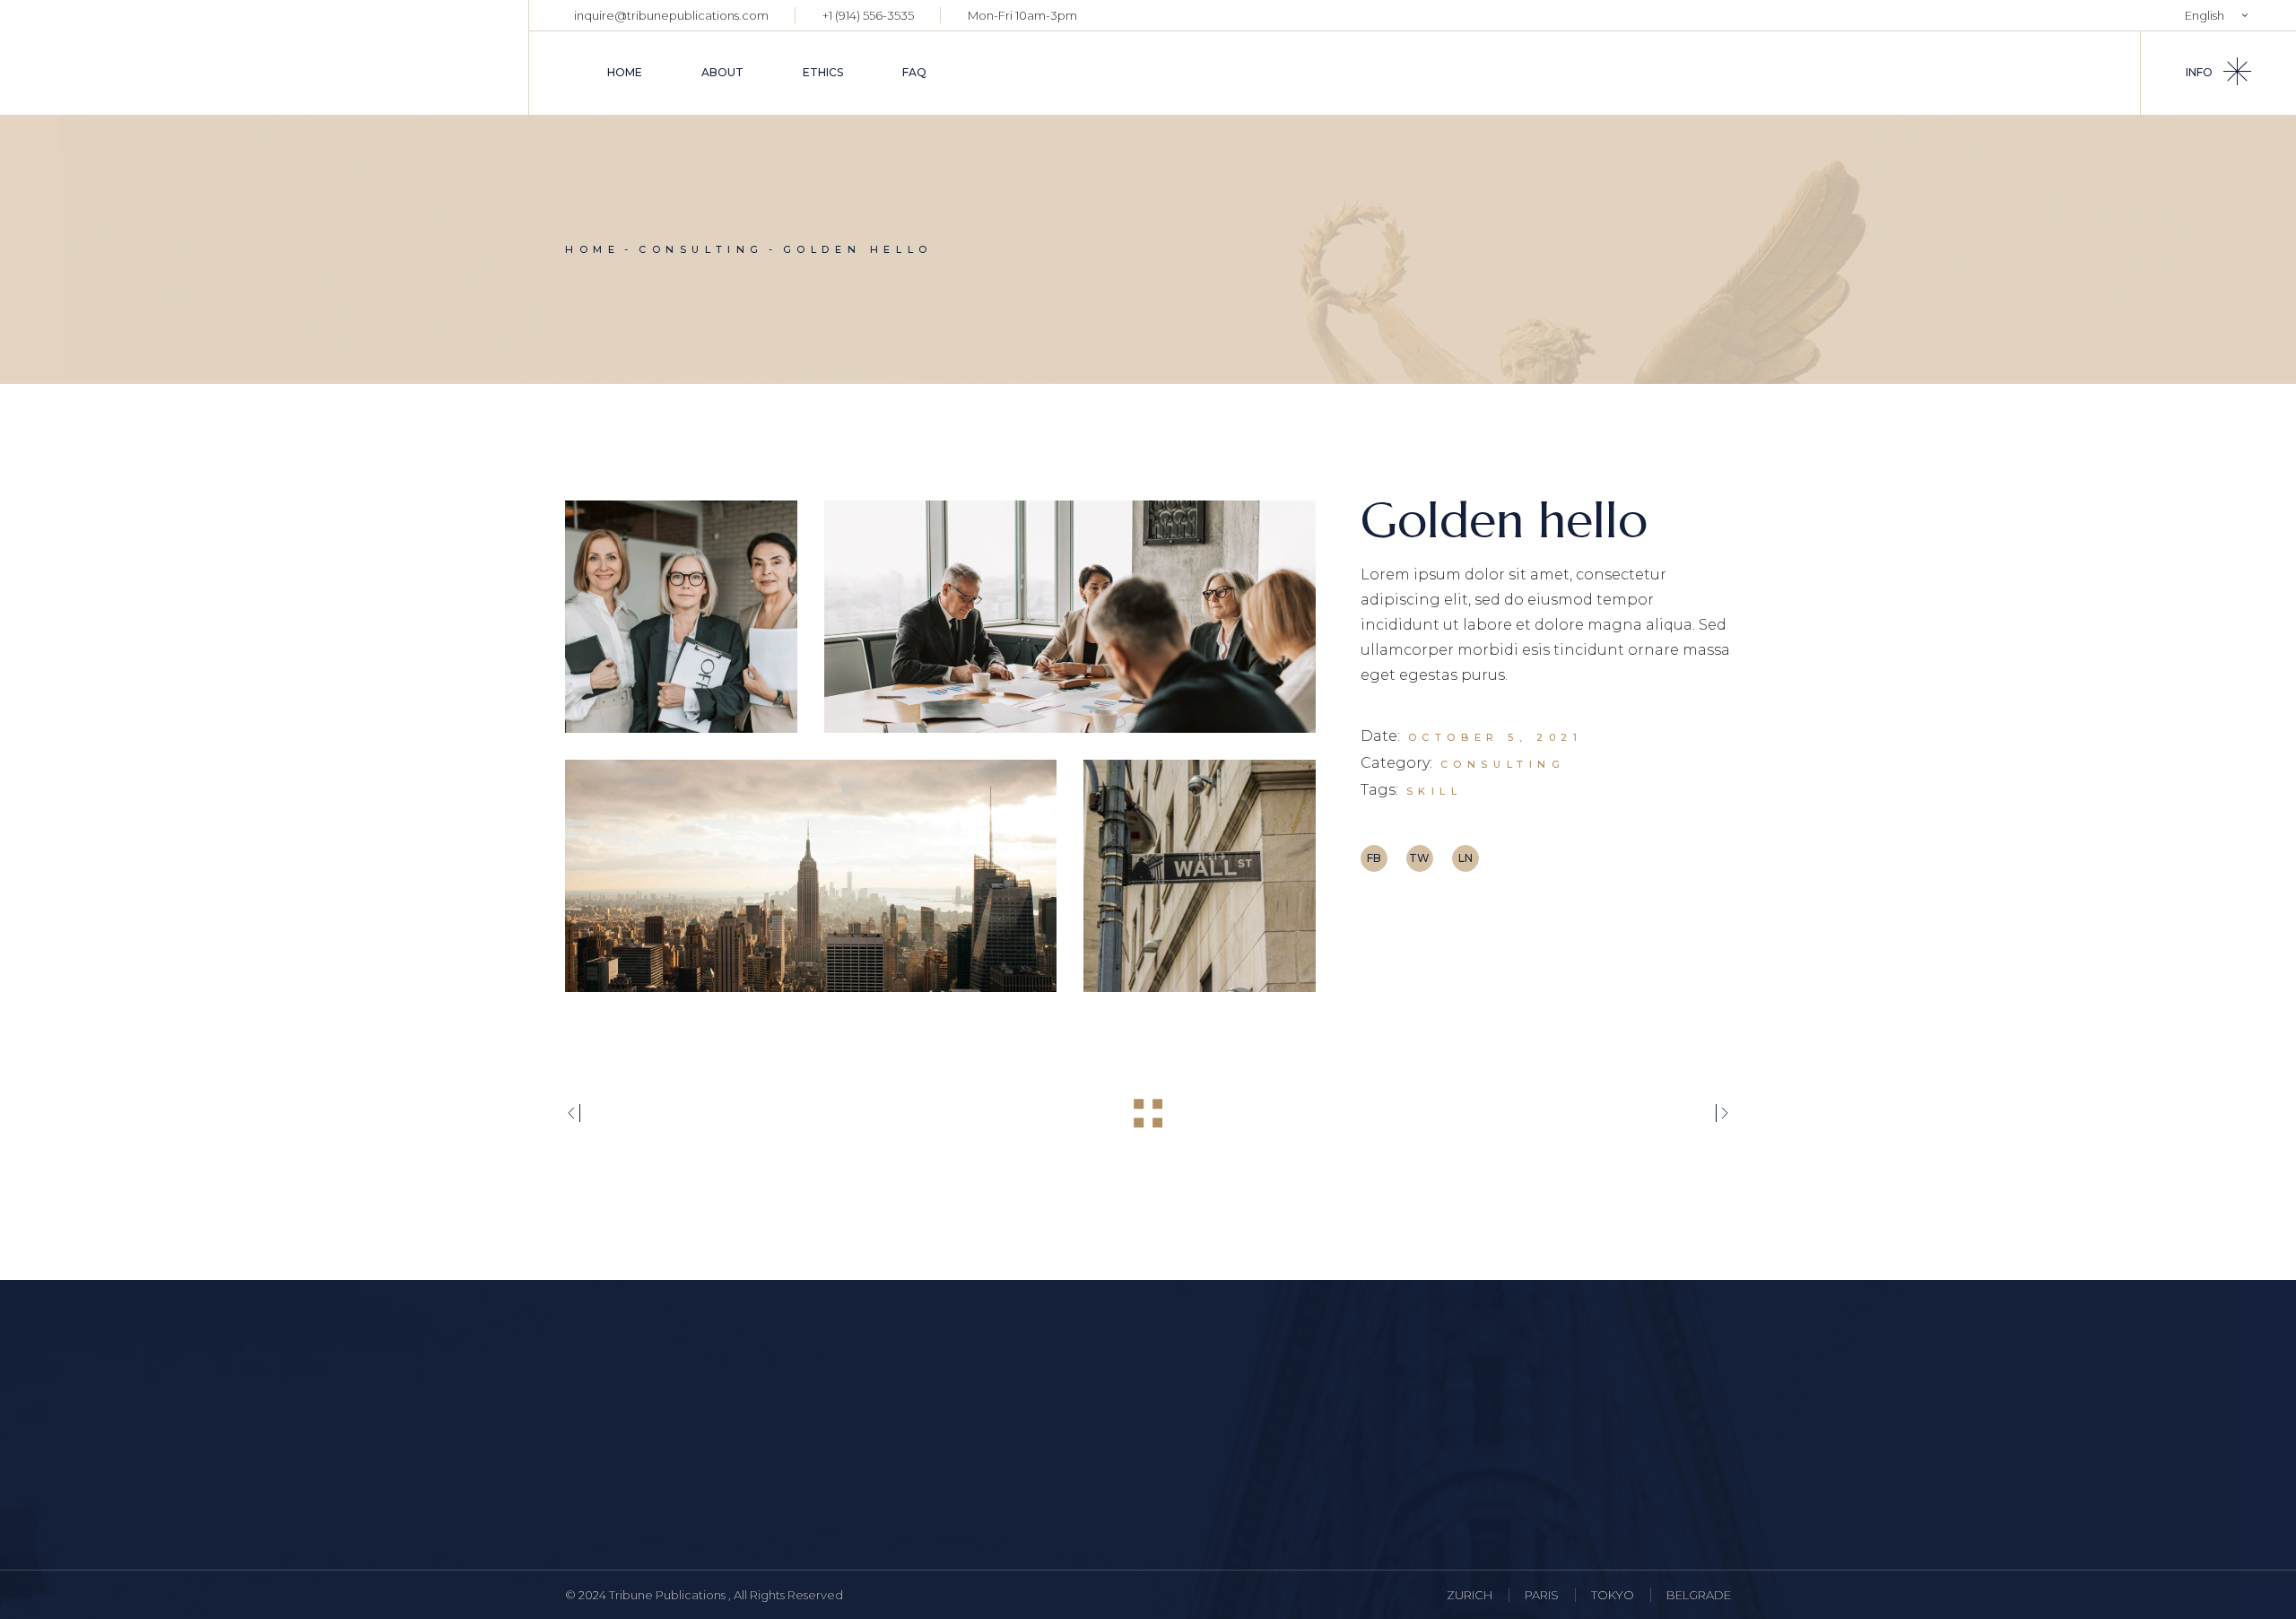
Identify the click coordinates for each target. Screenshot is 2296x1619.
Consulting (1503, 764)
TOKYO (1613, 1595)
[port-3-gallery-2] (1070, 617)
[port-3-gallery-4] (1200, 876)
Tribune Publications (669, 1595)
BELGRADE (1699, 1595)
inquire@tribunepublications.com (671, 15)
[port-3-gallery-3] (811, 876)
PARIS (1542, 1595)
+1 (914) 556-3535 (868, 15)
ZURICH (1470, 1595)
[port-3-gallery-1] (681, 617)
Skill (1435, 791)
